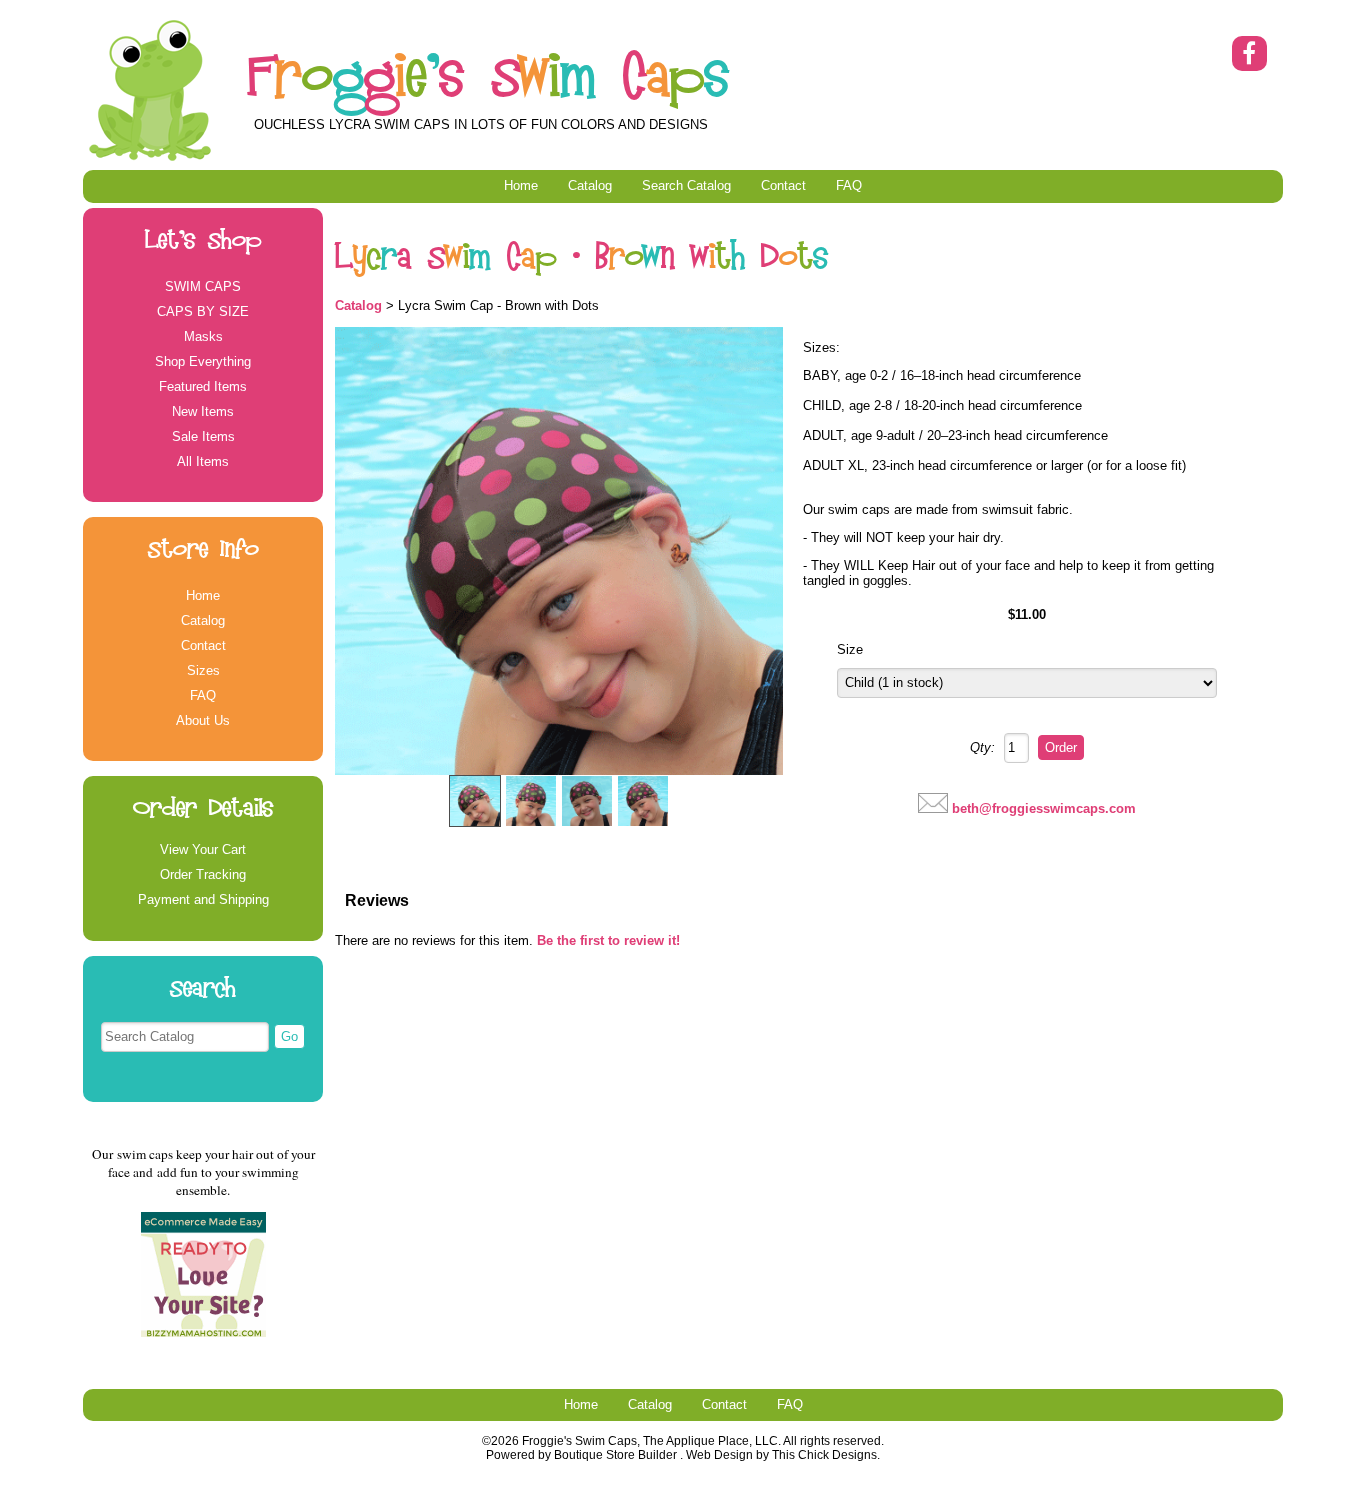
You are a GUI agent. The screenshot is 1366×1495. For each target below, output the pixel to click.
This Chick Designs (824, 1455)
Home (521, 185)
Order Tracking (203, 874)
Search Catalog (686, 185)
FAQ (849, 185)
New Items (203, 411)
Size (850, 649)
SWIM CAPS (203, 286)
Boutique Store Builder (615, 1455)
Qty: (982, 747)
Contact (783, 185)
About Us (203, 720)
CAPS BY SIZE (203, 311)
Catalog (590, 185)
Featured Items (203, 386)
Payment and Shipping (203, 899)
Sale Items (203, 436)
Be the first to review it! (608, 940)
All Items (203, 461)
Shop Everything (203, 361)
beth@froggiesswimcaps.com (1044, 808)
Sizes (203, 670)
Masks (203, 336)
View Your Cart (203, 849)
